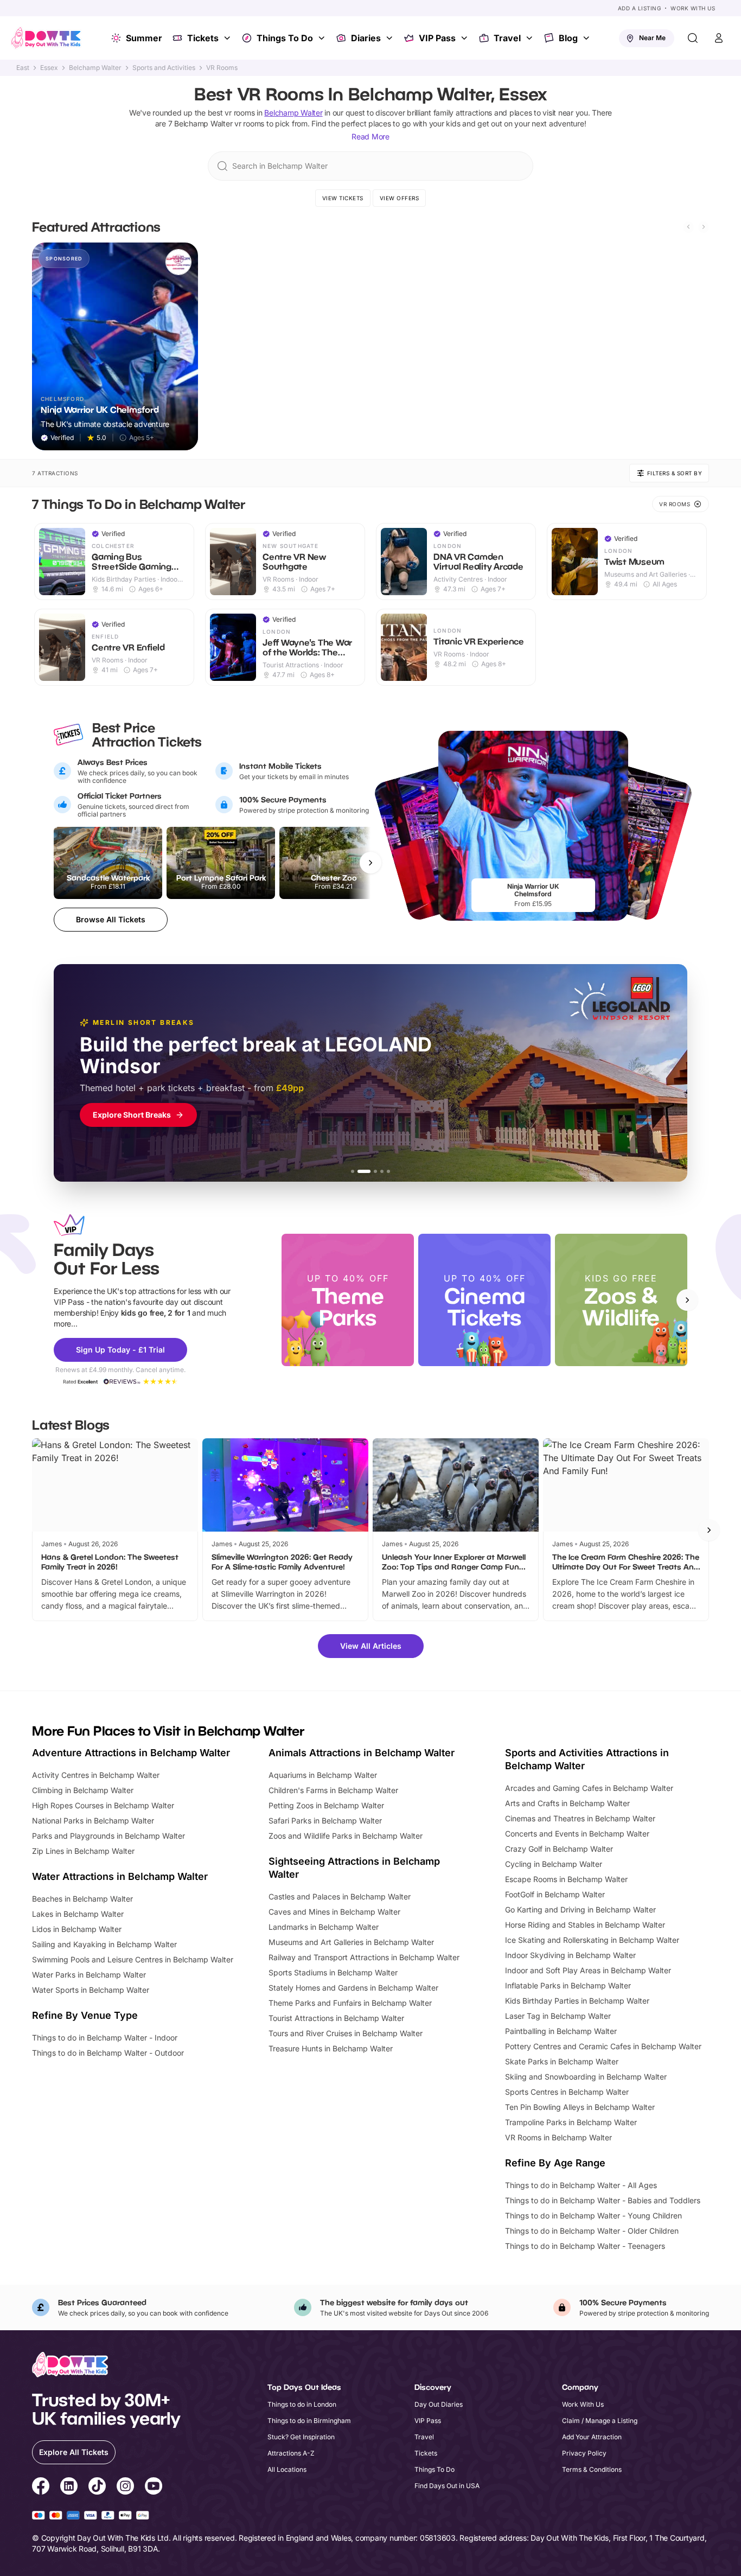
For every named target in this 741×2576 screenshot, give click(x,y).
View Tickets (343, 198)
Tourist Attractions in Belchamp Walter (336, 2018)
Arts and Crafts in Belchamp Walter (567, 1803)
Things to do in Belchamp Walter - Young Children (593, 2215)
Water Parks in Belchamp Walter (89, 1975)
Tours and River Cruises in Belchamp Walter (346, 2033)
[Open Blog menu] (587, 38)
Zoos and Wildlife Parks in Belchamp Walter (346, 1836)
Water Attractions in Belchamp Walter (120, 1876)
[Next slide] (704, 227)
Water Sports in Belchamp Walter (91, 1990)
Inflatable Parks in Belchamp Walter (568, 1985)
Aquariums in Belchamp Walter (323, 1775)
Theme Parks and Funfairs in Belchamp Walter (350, 2003)
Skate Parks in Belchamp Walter (562, 2061)
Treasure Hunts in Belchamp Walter (331, 2048)
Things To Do (285, 38)
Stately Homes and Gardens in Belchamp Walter (353, 1988)
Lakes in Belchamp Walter (78, 1914)
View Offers (400, 198)
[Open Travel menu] (531, 38)
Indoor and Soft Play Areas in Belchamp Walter (588, 1970)
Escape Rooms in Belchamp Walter (566, 1879)
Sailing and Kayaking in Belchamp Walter (104, 1944)
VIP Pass (437, 38)
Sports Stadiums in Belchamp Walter (333, 1972)
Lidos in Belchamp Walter (77, 1929)
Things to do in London (302, 2404)
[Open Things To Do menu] (323, 38)
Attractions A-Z (291, 2453)
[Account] (719, 38)
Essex (49, 68)
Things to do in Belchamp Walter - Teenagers (585, 2246)
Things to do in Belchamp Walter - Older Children (592, 2231)
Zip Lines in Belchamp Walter (83, 1851)
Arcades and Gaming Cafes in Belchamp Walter (589, 1788)
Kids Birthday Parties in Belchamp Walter (577, 2001)
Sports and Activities (164, 68)
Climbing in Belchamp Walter (83, 1790)
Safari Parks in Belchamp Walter (325, 1821)
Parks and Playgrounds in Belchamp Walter (108, 1836)
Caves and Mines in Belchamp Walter (334, 1912)
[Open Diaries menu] (391, 38)
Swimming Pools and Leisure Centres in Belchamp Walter (133, 1959)
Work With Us (693, 8)
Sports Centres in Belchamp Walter (567, 2092)
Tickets (203, 38)
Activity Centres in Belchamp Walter (96, 1775)
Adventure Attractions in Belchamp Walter (131, 1753)
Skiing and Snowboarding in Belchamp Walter (586, 2077)
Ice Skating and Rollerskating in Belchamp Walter (592, 1940)
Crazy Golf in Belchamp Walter (559, 1849)
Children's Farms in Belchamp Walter (333, 1790)
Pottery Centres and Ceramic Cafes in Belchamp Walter (603, 2046)
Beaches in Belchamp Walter (82, 1899)
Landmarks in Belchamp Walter (324, 1927)
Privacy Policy (584, 2453)
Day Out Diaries (439, 2404)
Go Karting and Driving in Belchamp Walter (580, 1909)
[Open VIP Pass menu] (465, 38)
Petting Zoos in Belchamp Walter (326, 1805)
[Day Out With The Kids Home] (46, 38)
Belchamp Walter (95, 68)
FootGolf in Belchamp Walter (555, 1894)
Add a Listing (640, 8)
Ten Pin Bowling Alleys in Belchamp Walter (580, 2107)
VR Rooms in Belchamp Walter (558, 2137)
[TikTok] (97, 2488)
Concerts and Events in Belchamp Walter (577, 1834)
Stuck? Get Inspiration (301, 2437)
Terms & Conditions (592, 2469)
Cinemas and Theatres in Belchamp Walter (580, 1818)
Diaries (366, 38)
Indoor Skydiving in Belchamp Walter (570, 1955)
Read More (370, 136)
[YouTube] (154, 2488)
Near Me (652, 38)
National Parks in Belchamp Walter (93, 1821)
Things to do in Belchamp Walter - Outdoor (108, 2053)
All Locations (287, 2469)
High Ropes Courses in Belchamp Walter (103, 1805)
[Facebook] (41, 2488)
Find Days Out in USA (447, 2486)
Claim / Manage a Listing (600, 2421)
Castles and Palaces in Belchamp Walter (340, 1896)
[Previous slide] (688, 227)
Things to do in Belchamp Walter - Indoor (105, 2038)
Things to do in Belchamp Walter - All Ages (581, 2185)
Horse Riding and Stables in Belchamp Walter (585, 1925)
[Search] (693, 38)
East (23, 68)
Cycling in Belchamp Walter (554, 1864)
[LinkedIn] (69, 2488)
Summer (144, 38)
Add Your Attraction (592, 2437)
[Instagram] (125, 2488)
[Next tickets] (370, 863)
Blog (568, 38)
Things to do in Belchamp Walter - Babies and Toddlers (603, 2200)
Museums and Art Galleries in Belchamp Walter (351, 1942)
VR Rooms (222, 68)
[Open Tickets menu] (228, 38)
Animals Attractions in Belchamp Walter (362, 1753)
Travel (507, 38)
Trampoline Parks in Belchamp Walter (571, 2122)
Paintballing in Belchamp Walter (561, 2031)
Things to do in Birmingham (309, 2421)
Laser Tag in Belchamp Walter (558, 2016)
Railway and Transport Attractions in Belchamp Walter (364, 1957)
